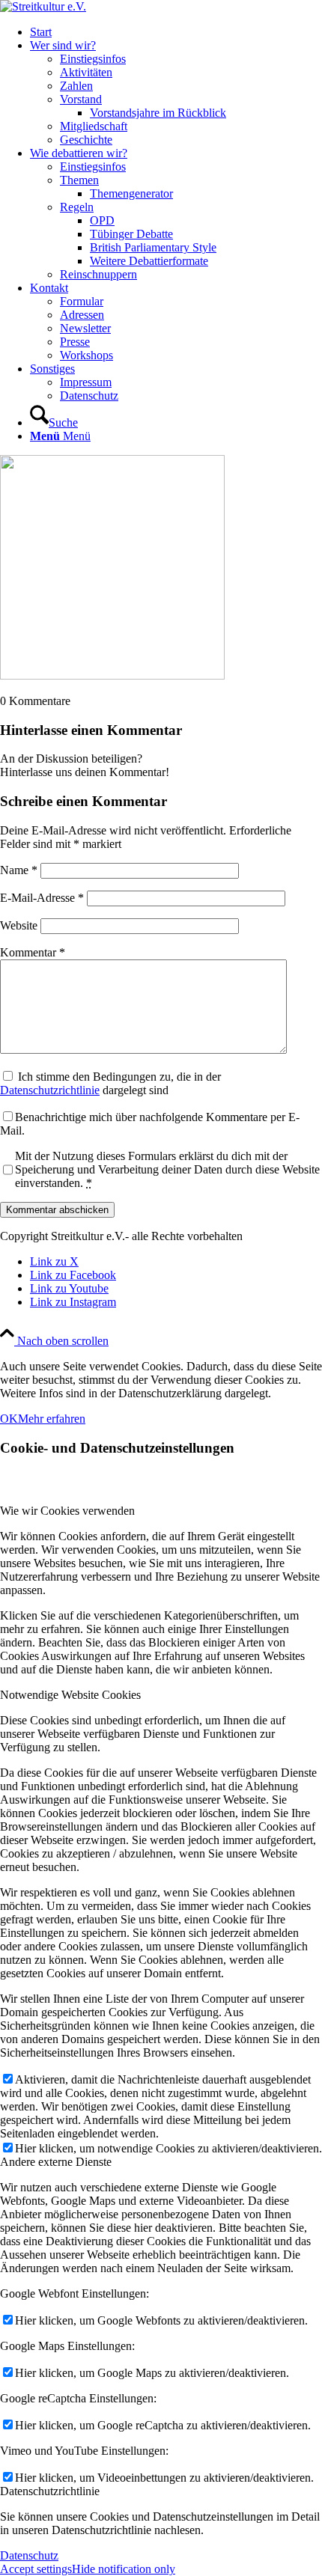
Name (19, 870)
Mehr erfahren (52, 1419)
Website (19, 925)
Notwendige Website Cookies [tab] (70, 1695)
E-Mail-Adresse (42, 898)
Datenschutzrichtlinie (50, 1090)
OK (9, 1419)
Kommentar (33, 952)
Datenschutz (29, 2555)
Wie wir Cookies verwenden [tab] (67, 1511)
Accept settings (36, 2569)
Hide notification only (124, 2569)
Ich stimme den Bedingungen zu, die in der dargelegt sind (110, 1083)
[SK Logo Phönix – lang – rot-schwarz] (43, 6)
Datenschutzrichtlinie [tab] (50, 2491)
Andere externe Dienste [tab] (56, 2162)
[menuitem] (176, 32)
